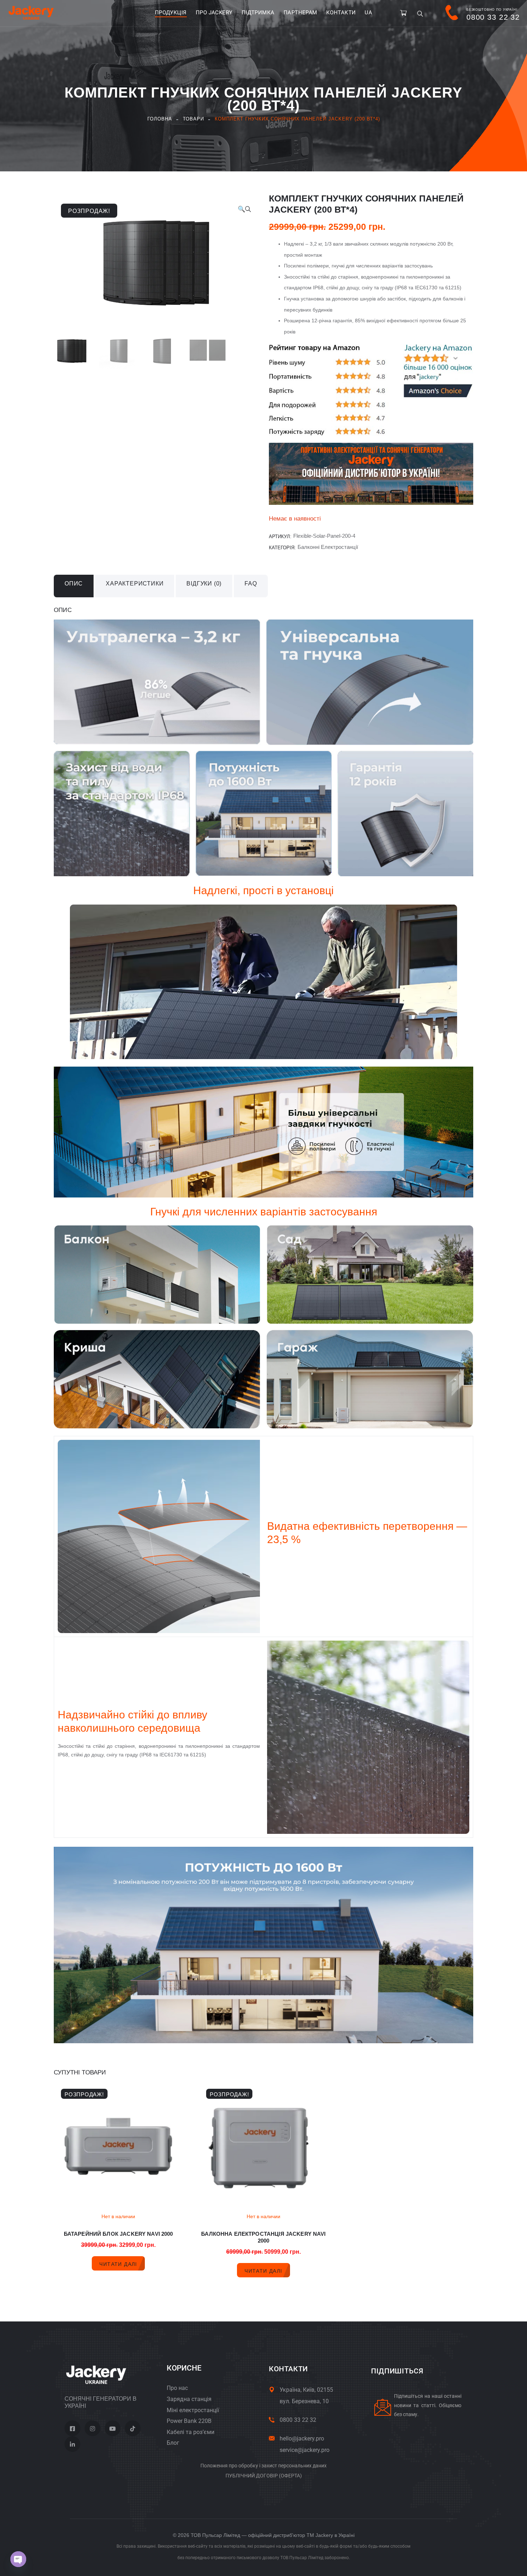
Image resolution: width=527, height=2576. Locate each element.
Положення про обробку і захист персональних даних (263, 2466)
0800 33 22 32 (298, 2420)
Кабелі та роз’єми (191, 2432)
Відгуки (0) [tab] (204, 583)
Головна (160, 119)
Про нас (177, 2388)
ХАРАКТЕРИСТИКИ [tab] (135, 583)
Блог (173, 2443)
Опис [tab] (74, 583)
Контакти (341, 13)
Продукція (171, 13)
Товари (193, 119)
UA (368, 13)
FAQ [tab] (251, 583)
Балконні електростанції (328, 547)
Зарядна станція (189, 2399)
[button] (244, 209)
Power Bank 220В (189, 2421)
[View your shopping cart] (403, 13)
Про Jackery (214, 13)
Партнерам (300, 13)
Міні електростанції (193, 2410)
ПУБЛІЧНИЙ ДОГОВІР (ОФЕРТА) (264, 2476)
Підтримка (258, 13)
